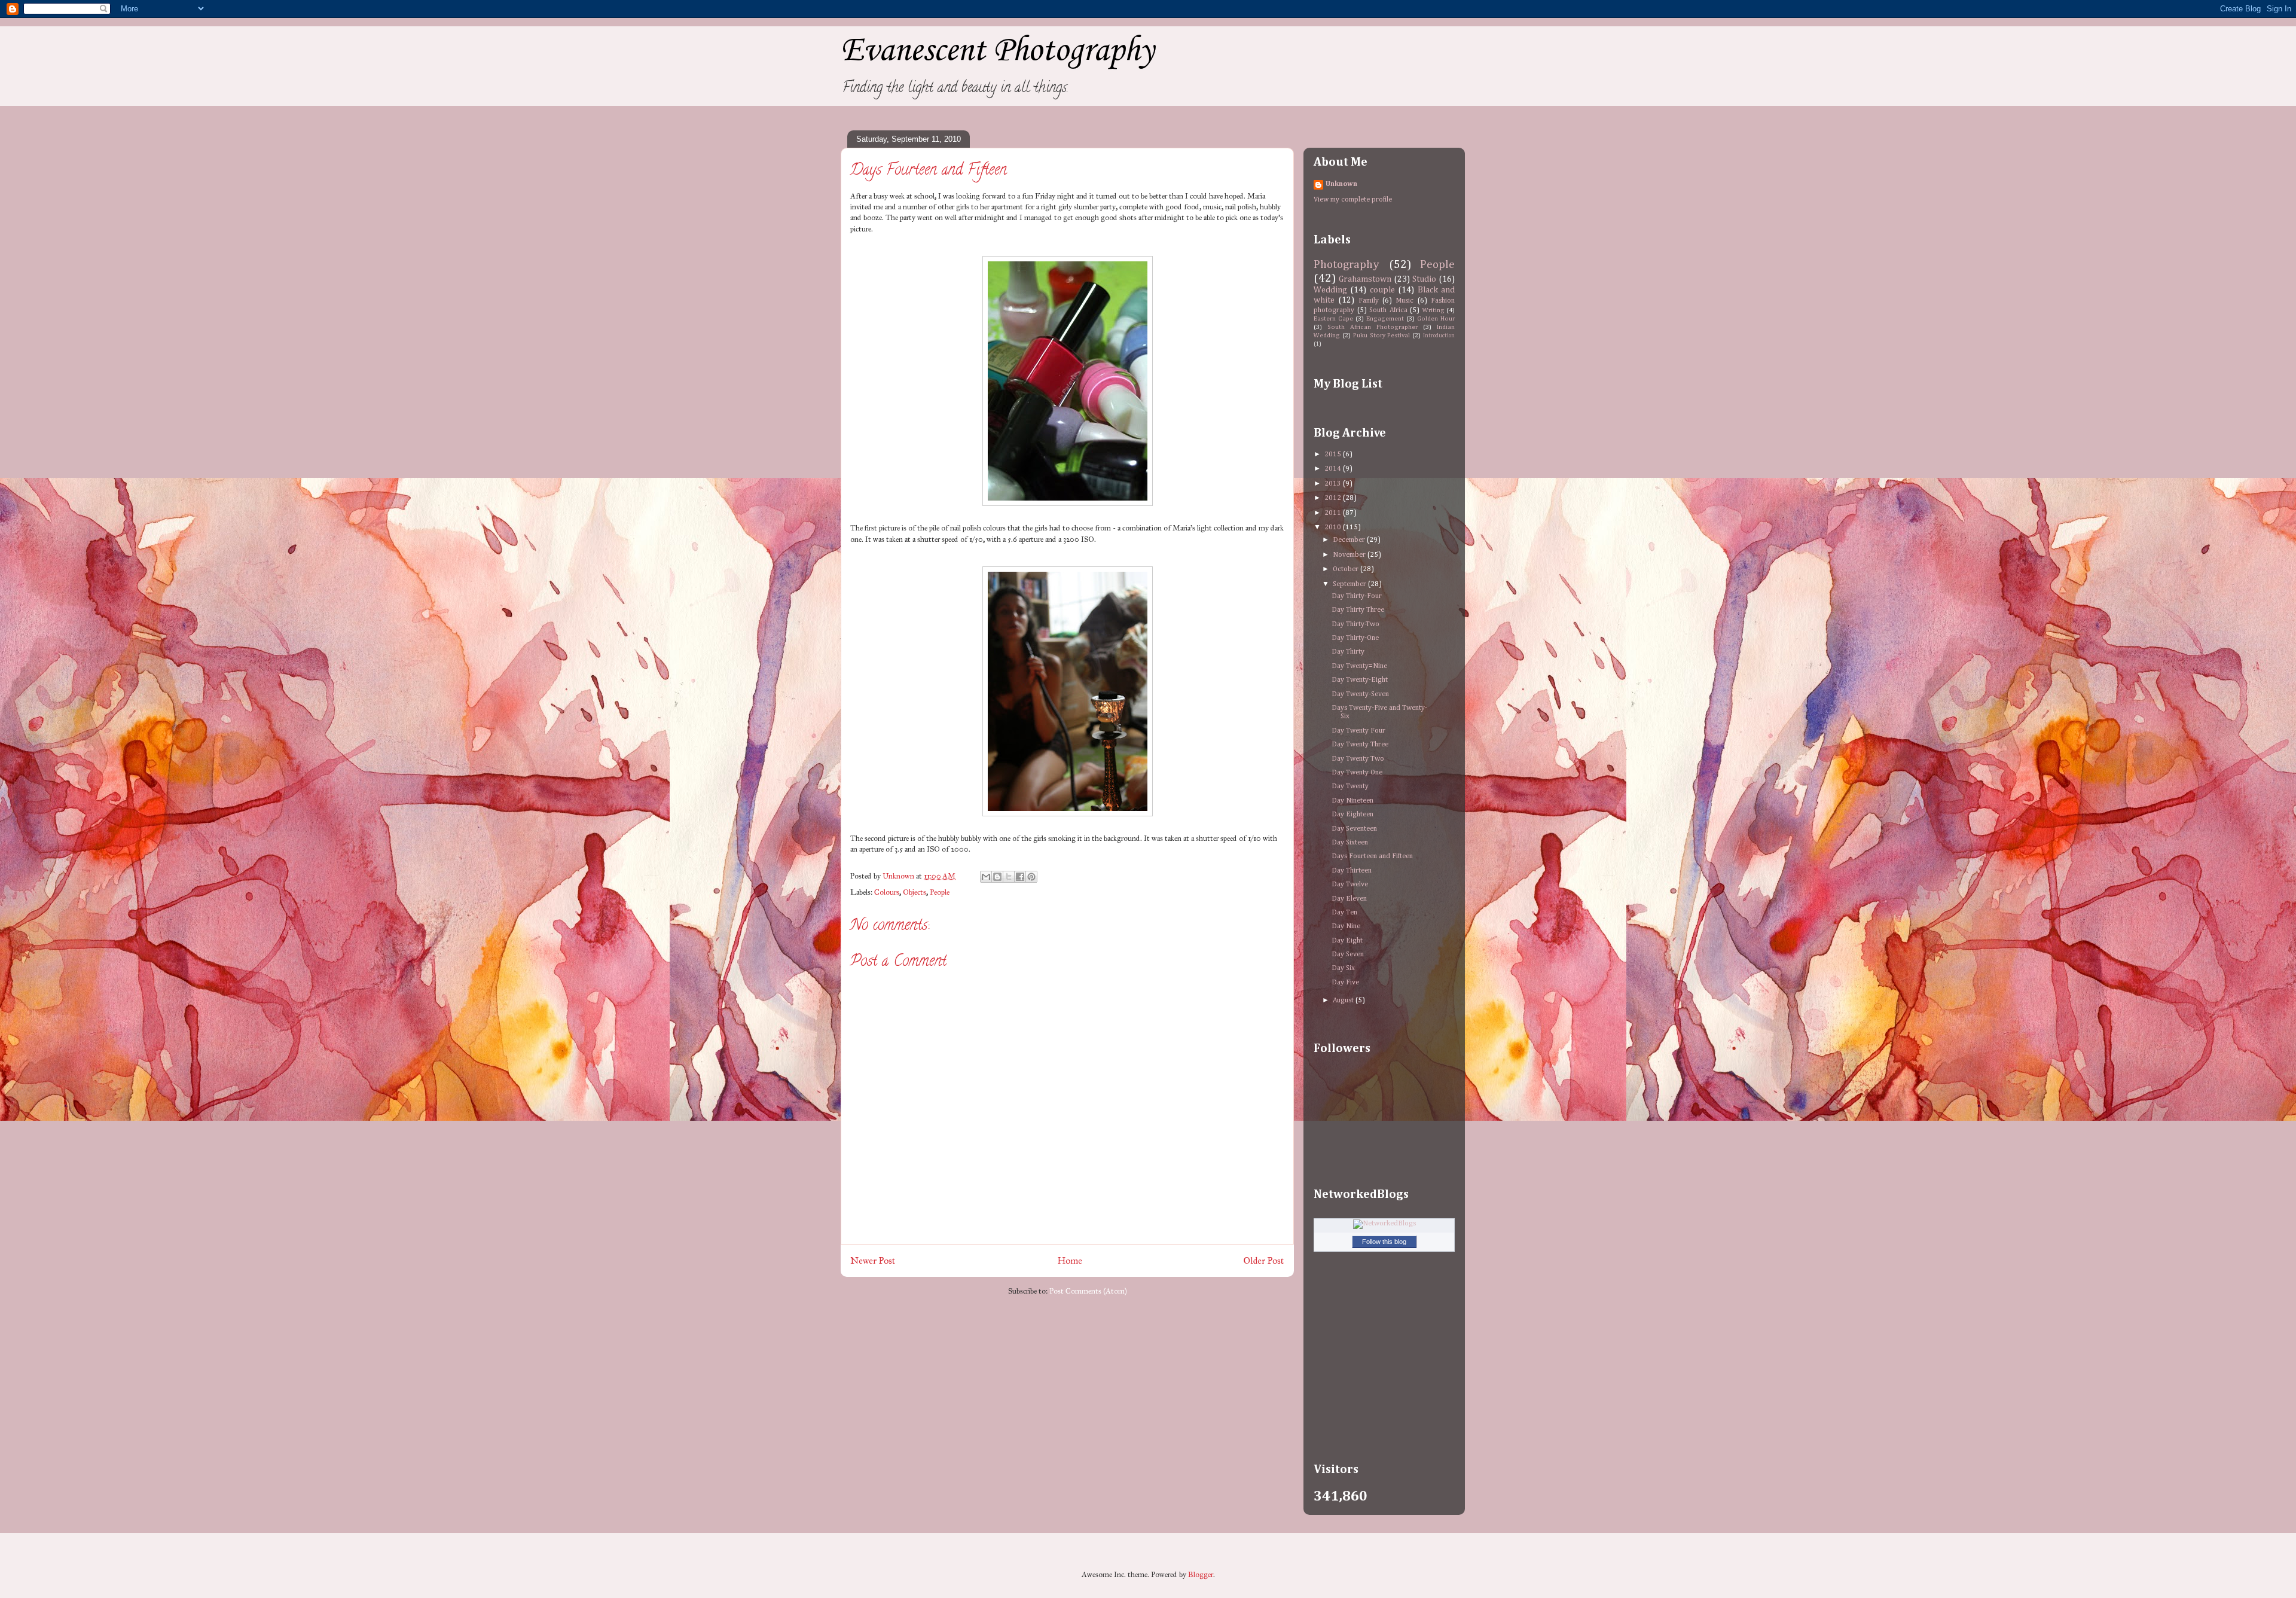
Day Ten (1344, 913)
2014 (1334, 469)
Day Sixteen (1350, 843)
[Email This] (986, 877)
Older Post (1264, 1260)
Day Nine (1346, 926)
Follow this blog (1384, 1242)
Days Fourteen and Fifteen (1372, 856)
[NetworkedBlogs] (1384, 1224)
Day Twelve (1350, 885)
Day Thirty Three (1358, 610)
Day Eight (1347, 941)
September (1350, 584)
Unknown (1341, 184)
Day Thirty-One (1355, 638)
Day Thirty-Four (1357, 596)
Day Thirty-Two (1355, 624)
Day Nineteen (1352, 801)
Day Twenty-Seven (1360, 694)
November (1350, 555)
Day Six (1343, 968)
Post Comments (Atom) (1088, 1291)
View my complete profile (1353, 200)
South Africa (1388, 310)
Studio (1424, 279)
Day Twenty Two (1358, 759)
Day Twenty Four (1358, 731)
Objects (915, 892)
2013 (1334, 484)
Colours (887, 892)
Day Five (1345, 983)
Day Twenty (1350, 786)
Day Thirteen (1352, 871)
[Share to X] (1009, 877)
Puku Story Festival (1382, 336)
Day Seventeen (1354, 829)
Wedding (1330, 290)
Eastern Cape (1333, 319)
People (940, 892)
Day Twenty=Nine (1359, 666)
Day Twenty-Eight (1360, 680)
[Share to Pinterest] (1031, 877)
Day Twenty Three (1360, 745)
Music (1405, 301)
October (1347, 569)
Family (1369, 301)
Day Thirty (1348, 652)
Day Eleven (1349, 899)
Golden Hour (1436, 319)
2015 (1334, 455)
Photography (1347, 265)
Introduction (1439, 336)
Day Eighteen (1352, 815)
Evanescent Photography (997, 51)
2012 (1334, 498)
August (1344, 1001)
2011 (1334, 513)
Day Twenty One (1357, 773)
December (1350, 540)
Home (1070, 1260)
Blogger (1201, 1575)
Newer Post (873, 1260)
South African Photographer (1373, 327)
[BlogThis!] (997, 877)
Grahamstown (1365, 279)
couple (1382, 290)
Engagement (1385, 319)
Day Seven (1348, 954)
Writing (1434, 310)
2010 (1334, 527)
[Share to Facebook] (1020, 877)
